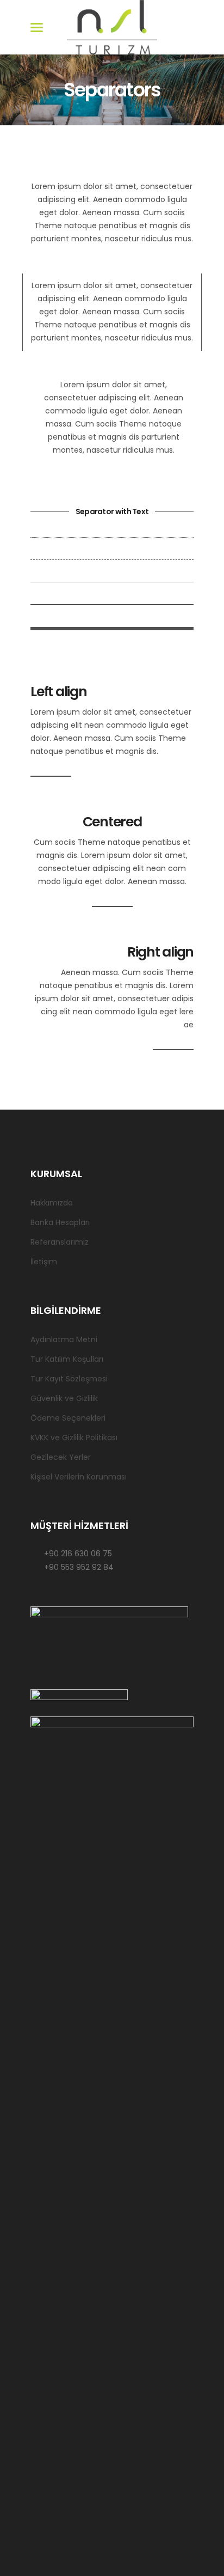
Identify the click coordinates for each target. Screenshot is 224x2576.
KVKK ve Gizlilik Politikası (74, 1438)
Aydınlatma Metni (64, 1339)
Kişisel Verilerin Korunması (79, 1477)
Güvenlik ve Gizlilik (64, 1398)
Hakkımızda (52, 1203)
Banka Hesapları (60, 1222)
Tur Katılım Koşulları (67, 1359)
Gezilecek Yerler (61, 1457)
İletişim (44, 1262)
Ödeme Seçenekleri (68, 1418)
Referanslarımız (60, 1242)
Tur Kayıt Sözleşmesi (69, 1379)
